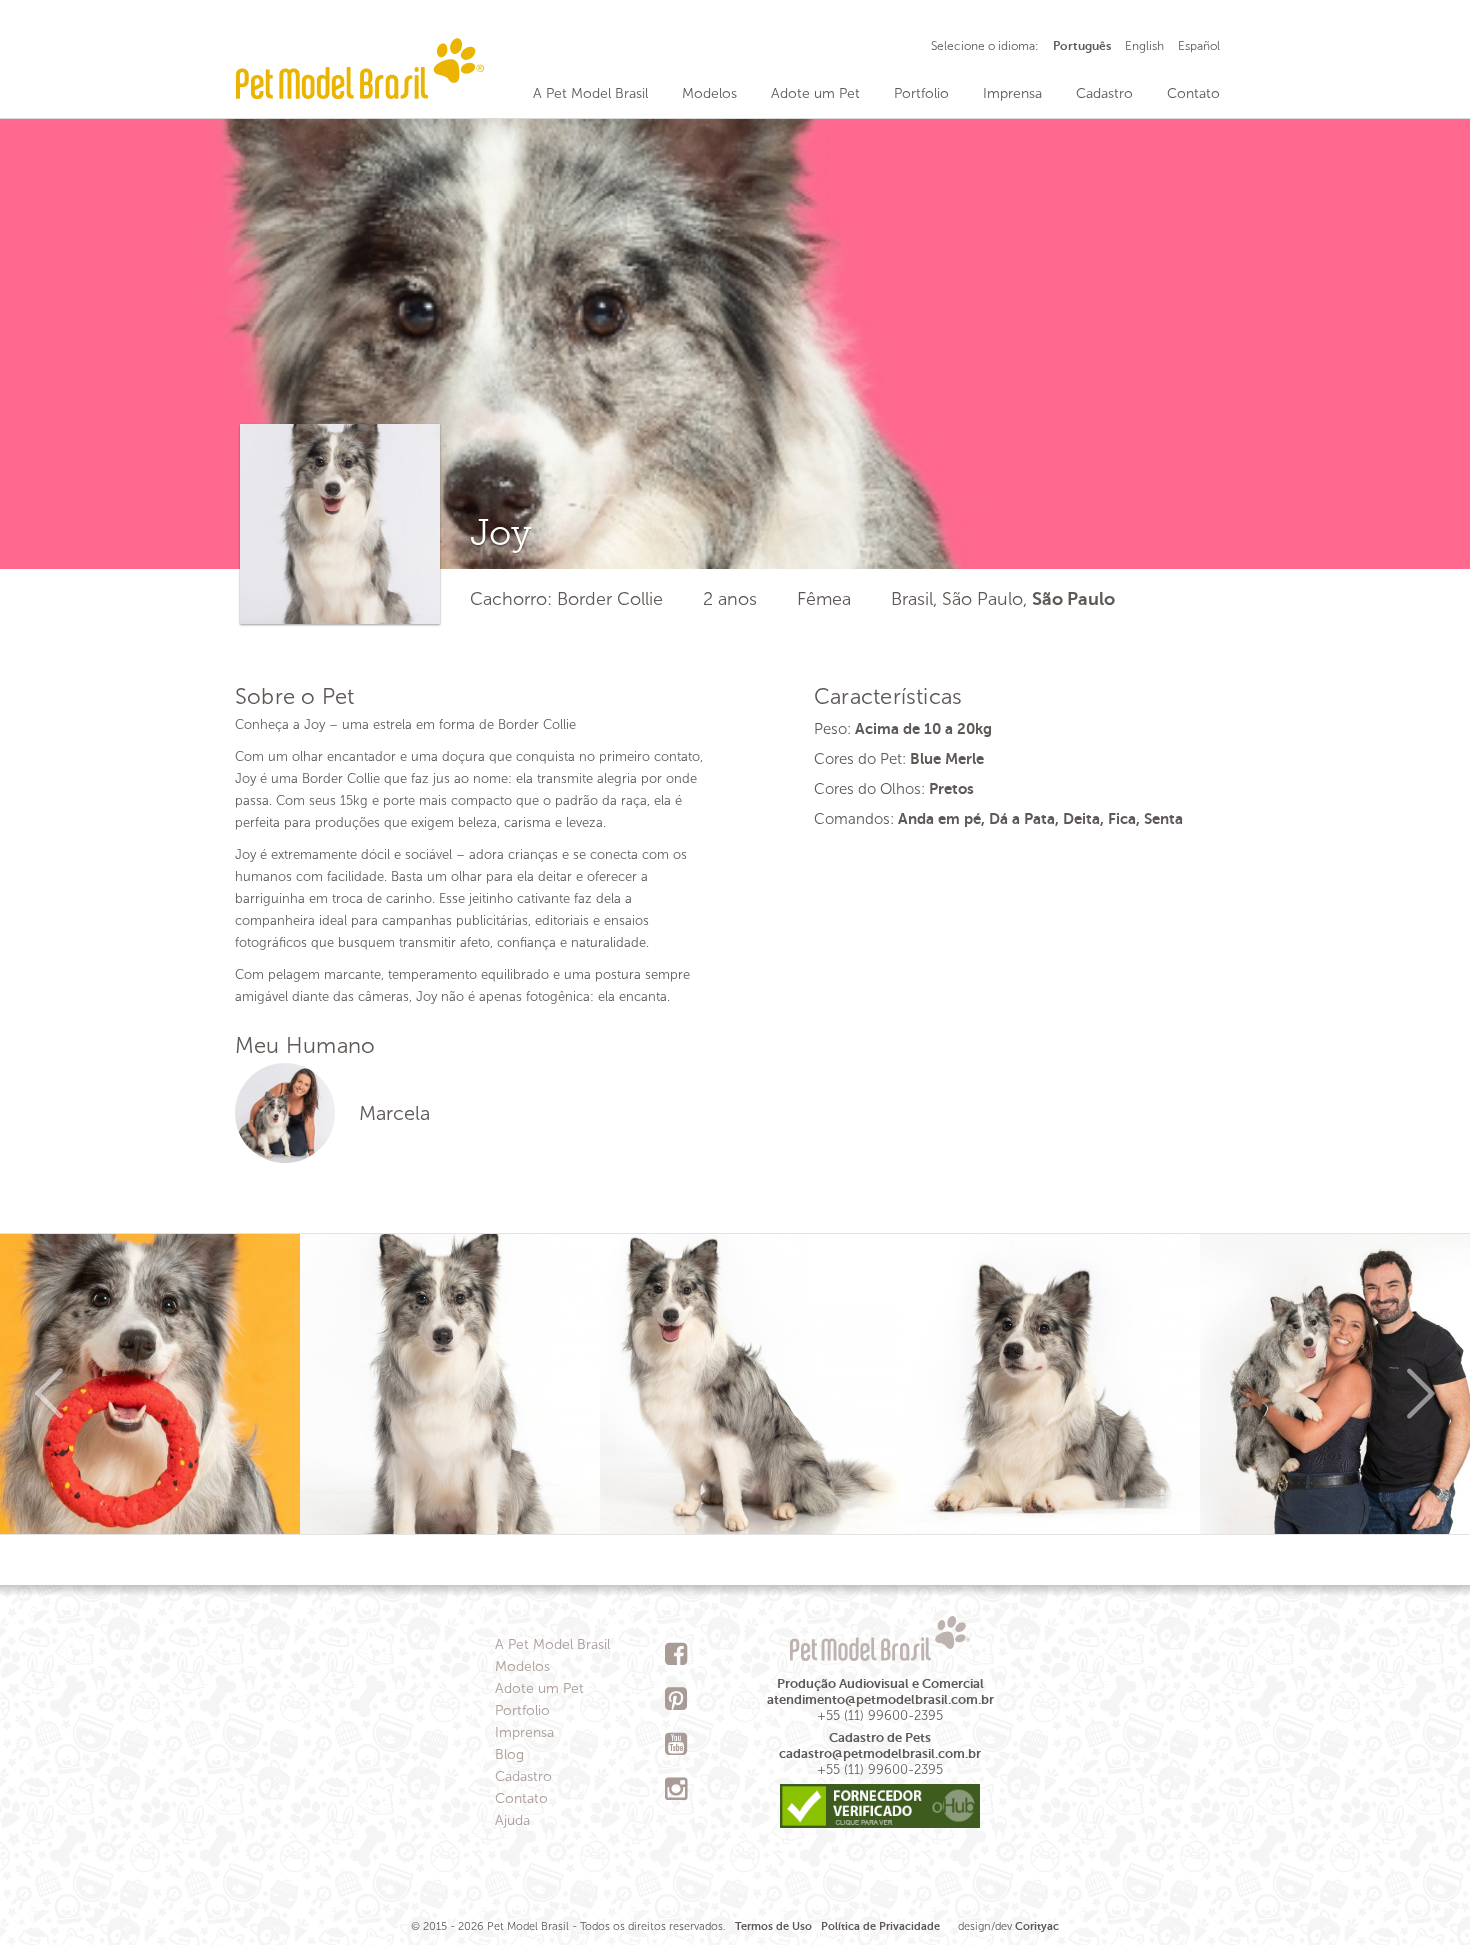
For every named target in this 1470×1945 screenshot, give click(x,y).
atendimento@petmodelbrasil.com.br (880, 1699)
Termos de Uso (773, 1926)
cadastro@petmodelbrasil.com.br (880, 1753)
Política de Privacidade (880, 1926)
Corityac (1037, 1926)
